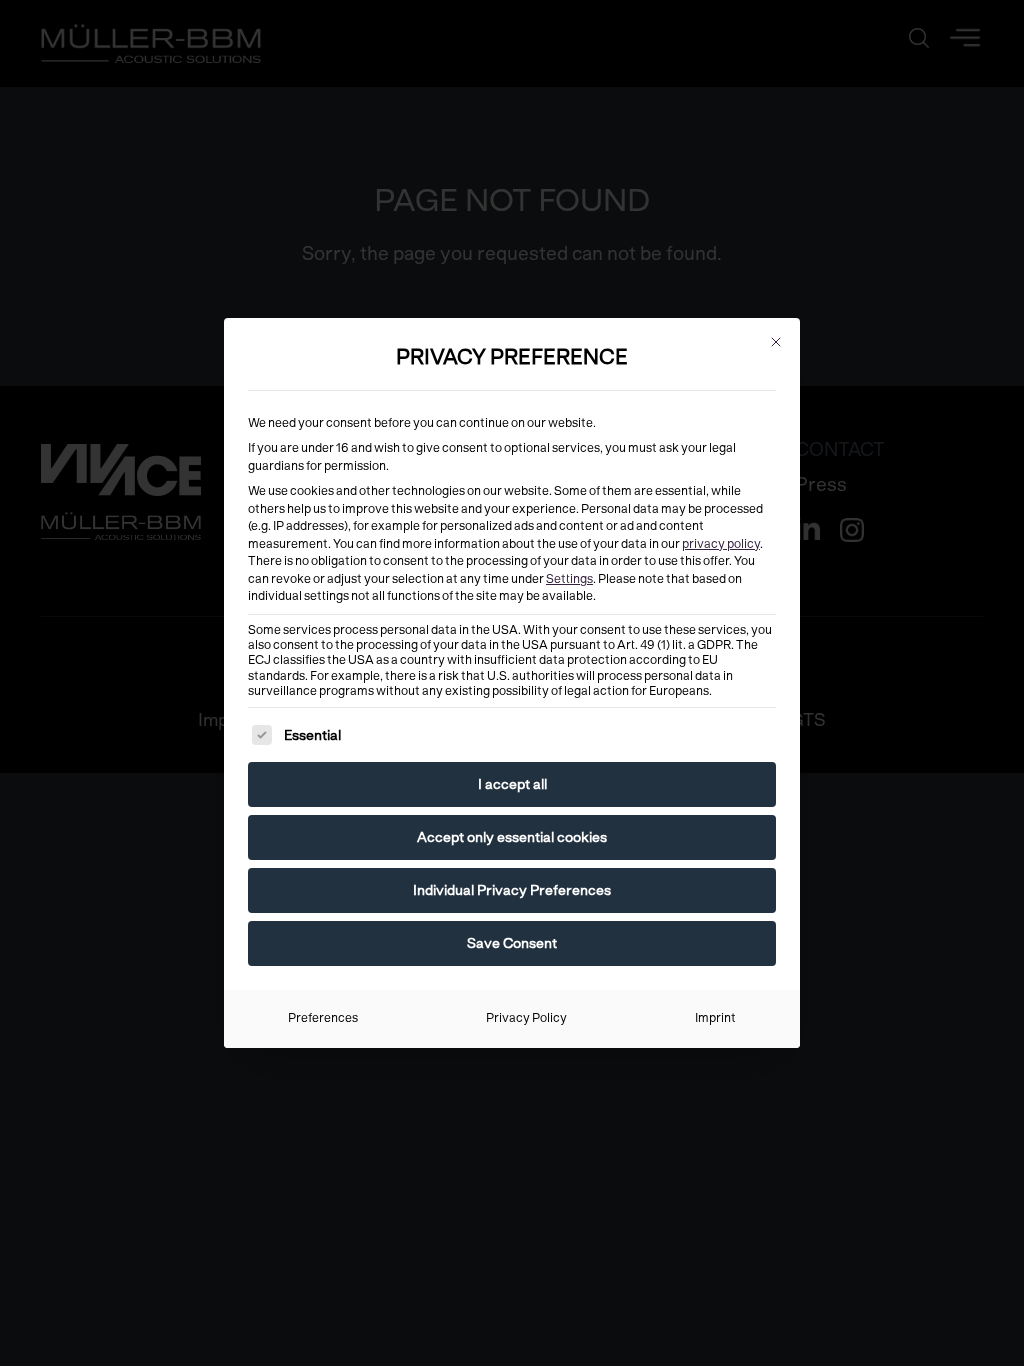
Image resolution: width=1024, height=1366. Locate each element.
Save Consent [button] (512, 943)
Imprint (715, 1018)
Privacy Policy (526, 1018)
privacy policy (721, 544)
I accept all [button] (512, 784)
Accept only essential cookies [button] (512, 837)
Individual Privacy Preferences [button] (512, 890)
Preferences (323, 1018)
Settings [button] (569, 579)
